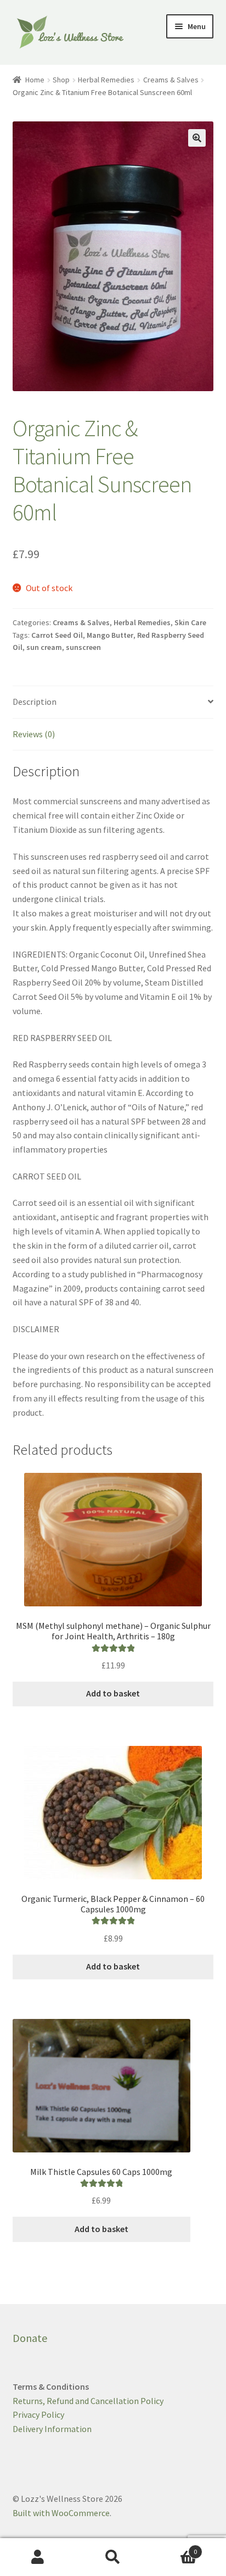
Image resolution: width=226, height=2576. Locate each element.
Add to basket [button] (113, 1693)
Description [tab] (35, 702)
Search (113, 2557)
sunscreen (83, 647)
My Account (38, 2557)
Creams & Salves (171, 80)
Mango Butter (110, 635)
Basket (174, 2548)
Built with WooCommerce (61, 2513)
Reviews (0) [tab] (34, 734)
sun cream (44, 647)
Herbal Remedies (106, 80)
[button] (197, 138)
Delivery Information (52, 2429)
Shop (61, 80)
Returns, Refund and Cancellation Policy (88, 2401)
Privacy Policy (38, 2414)
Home (35, 80)
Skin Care (190, 622)
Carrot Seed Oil (57, 635)
